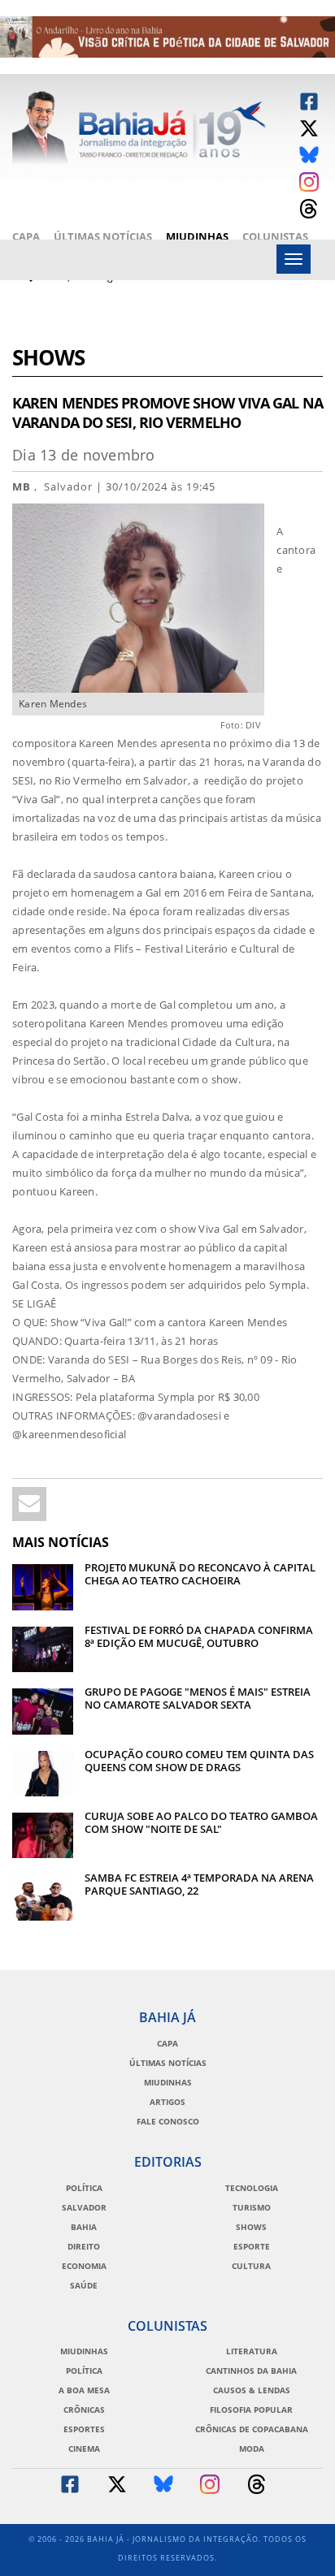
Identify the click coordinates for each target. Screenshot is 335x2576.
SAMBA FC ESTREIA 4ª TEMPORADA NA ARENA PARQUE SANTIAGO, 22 (199, 1884)
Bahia (84, 2227)
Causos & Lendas (252, 2390)
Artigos (167, 2102)
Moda (252, 2448)
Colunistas (275, 236)
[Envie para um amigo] (29, 1504)
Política (84, 2188)
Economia (84, 2266)
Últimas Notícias (103, 236)
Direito (84, 2246)
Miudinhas (197, 236)
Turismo (252, 2207)
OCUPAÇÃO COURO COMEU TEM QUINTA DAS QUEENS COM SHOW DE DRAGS (199, 1761)
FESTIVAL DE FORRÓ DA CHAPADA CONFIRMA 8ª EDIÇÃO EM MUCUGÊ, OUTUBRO (199, 1636)
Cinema (84, 2448)
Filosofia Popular (251, 2410)
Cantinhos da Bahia (251, 2371)
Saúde (84, 2285)
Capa (26, 236)
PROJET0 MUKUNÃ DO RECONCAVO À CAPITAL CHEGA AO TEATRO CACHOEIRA (200, 1574)
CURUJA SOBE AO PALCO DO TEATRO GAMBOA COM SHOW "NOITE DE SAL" (201, 1822)
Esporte (252, 2246)
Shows (48, 359)
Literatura (252, 2351)
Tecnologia (252, 2188)
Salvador (84, 2207)
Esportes (84, 2429)
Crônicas (84, 2410)
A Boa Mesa (84, 2390)
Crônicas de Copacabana (252, 2429)
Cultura (251, 2266)
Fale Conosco (168, 2121)
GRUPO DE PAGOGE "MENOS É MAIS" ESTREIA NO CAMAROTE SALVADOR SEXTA (198, 1698)
